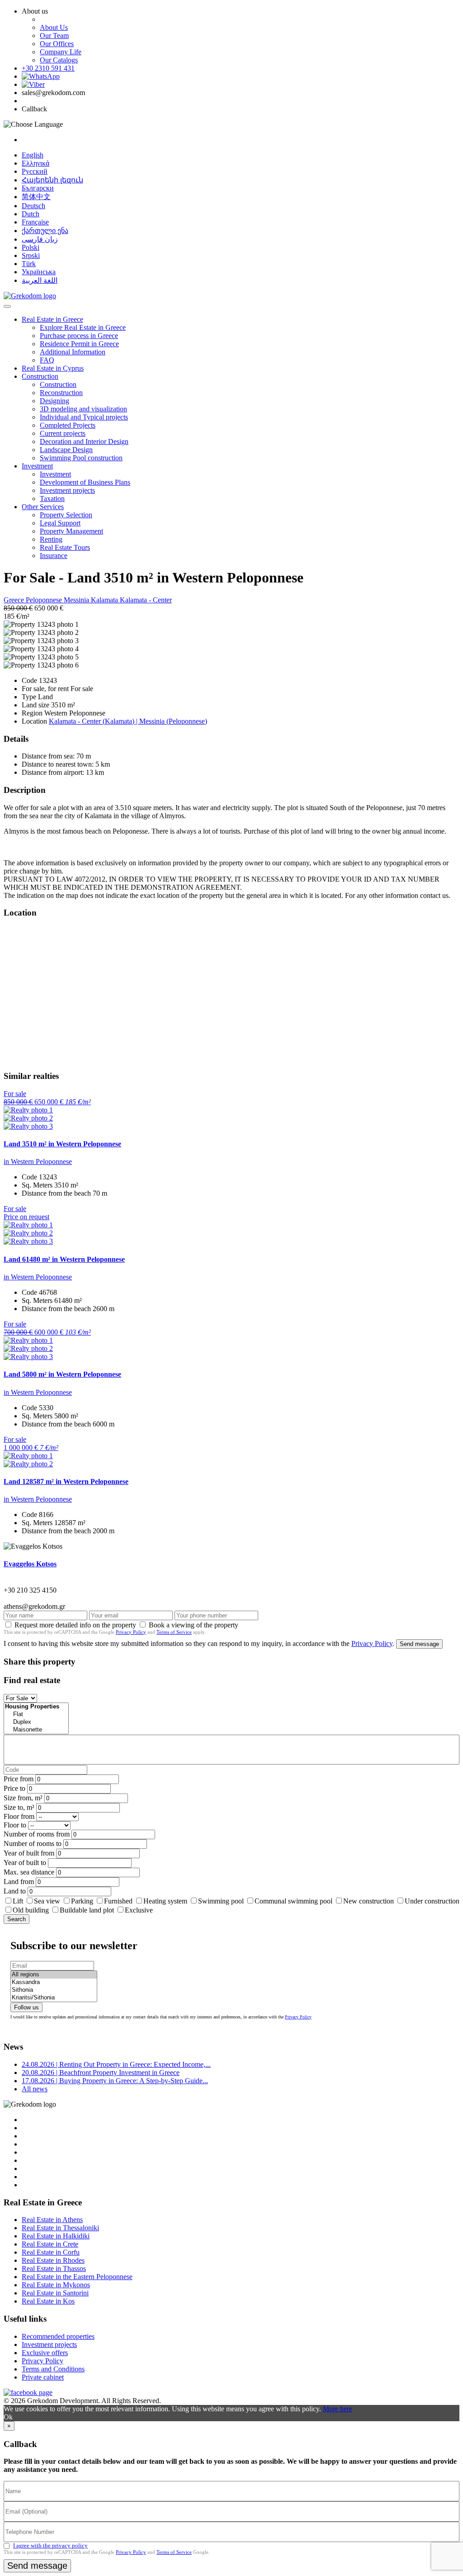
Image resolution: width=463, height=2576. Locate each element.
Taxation (52, 499)
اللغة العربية (40, 280)
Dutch (31, 214)
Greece (15, 600)
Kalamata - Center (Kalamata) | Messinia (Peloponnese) (128, 721)
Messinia (77, 600)
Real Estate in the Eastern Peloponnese (77, 2277)
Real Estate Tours (65, 547)
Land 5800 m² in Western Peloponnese (62, 1374)
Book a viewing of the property (194, 1625)
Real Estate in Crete (50, 2244)
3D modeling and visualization (83, 409)
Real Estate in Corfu (51, 2252)
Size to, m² (19, 1807)
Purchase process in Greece (79, 336)
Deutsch (33, 206)
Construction (40, 376)
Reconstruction (61, 393)
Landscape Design (66, 450)
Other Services (43, 507)
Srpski (31, 255)
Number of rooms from (37, 1834)
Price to (14, 1788)
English (33, 155)
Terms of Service (174, 1632)
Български (38, 188)
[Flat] (36, 1715)
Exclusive (139, 1910)
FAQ (47, 360)
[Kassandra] (54, 1982)
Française (35, 222)
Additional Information (73, 352)
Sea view (47, 1901)
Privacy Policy (131, 1632)
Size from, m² (23, 1798)
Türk (29, 264)
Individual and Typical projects (84, 417)
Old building (31, 1910)
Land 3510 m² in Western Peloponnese (62, 1144)
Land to (15, 1891)
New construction (369, 1901)
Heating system (165, 1901)
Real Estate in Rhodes (53, 2260)
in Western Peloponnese (38, 1162)
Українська (39, 272)
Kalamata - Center (146, 600)
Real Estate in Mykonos (56, 2285)
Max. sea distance (29, 1872)
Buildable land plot (87, 1910)
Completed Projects (68, 425)
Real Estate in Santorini (55, 2293)
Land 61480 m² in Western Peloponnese (64, 1259)
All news (35, 2089)
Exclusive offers (45, 2353)
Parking (83, 1901)
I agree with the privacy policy (50, 2545)
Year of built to (25, 1863)
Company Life (61, 52)
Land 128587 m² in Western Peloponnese (66, 1481)
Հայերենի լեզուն (52, 180)
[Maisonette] (36, 1730)
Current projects (63, 433)
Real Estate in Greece (52, 319)
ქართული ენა (45, 231)
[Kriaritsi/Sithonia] (54, 1998)
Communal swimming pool (293, 1901)
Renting (51, 539)
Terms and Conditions (53, 2369)
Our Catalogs (59, 60)
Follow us (26, 2007)
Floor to (15, 1825)
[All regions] (54, 1975)
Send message (419, 1644)
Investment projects (67, 490)
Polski (31, 247)
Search (17, 1919)
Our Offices (57, 44)
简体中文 (36, 197)
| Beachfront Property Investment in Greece (101, 2073)
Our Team (54, 36)
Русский (35, 171)
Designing (54, 401)
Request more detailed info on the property (75, 1625)
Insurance (54, 556)
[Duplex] (36, 1722)
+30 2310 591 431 (48, 68)
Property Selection (66, 515)
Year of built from (29, 1853)
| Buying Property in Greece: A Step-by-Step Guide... (115, 2081)
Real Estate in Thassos (54, 2268)
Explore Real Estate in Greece (83, 327)
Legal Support (60, 523)
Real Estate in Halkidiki (56, 2236)
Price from (19, 1779)
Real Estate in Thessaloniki (60, 2228)
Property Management (71, 531)
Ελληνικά (35, 163)
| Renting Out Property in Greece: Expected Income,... (116, 2064)
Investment (37, 466)
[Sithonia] (54, 1990)
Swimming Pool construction (81, 458)
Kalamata (105, 600)
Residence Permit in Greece (79, 344)
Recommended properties (58, 2336)
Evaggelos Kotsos (30, 1564)
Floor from (19, 1816)
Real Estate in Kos (48, 2301)
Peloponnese (45, 600)
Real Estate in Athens (52, 2220)
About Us (54, 27)
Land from (19, 1882)
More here (338, 2409)
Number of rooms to (33, 1844)
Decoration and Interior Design (84, 441)
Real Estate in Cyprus (53, 368)
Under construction (432, 1901)
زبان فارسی (40, 239)
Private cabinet (43, 2377)
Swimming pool (221, 1901)
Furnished (118, 1901)
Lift (18, 1901)
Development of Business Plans (85, 482)
